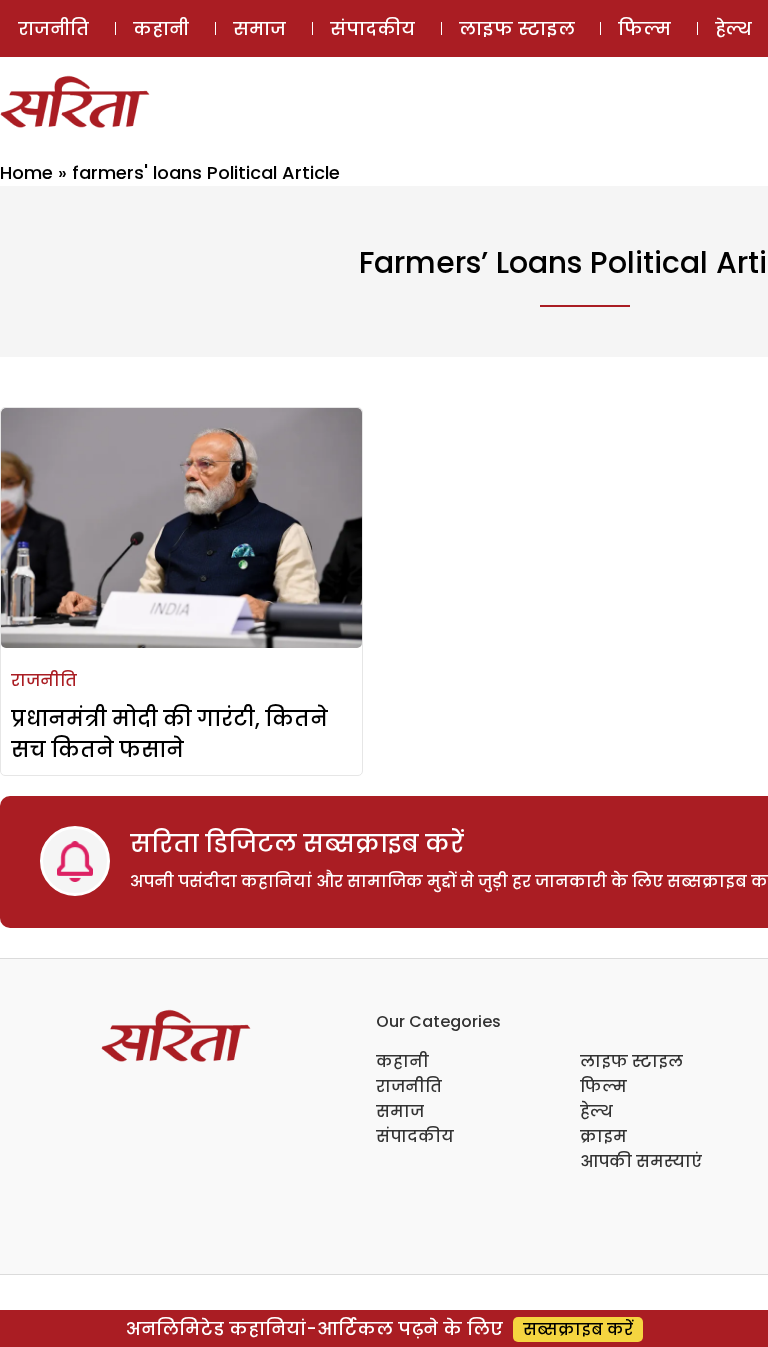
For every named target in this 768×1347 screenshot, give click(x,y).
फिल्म (644, 28)
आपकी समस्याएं (641, 1161)
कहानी (161, 28)
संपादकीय (372, 28)
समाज (259, 28)
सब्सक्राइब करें (578, 1329)
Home (26, 172)
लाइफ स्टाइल (517, 28)
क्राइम (603, 1136)
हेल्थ (596, 1111)
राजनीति (53, 28)
